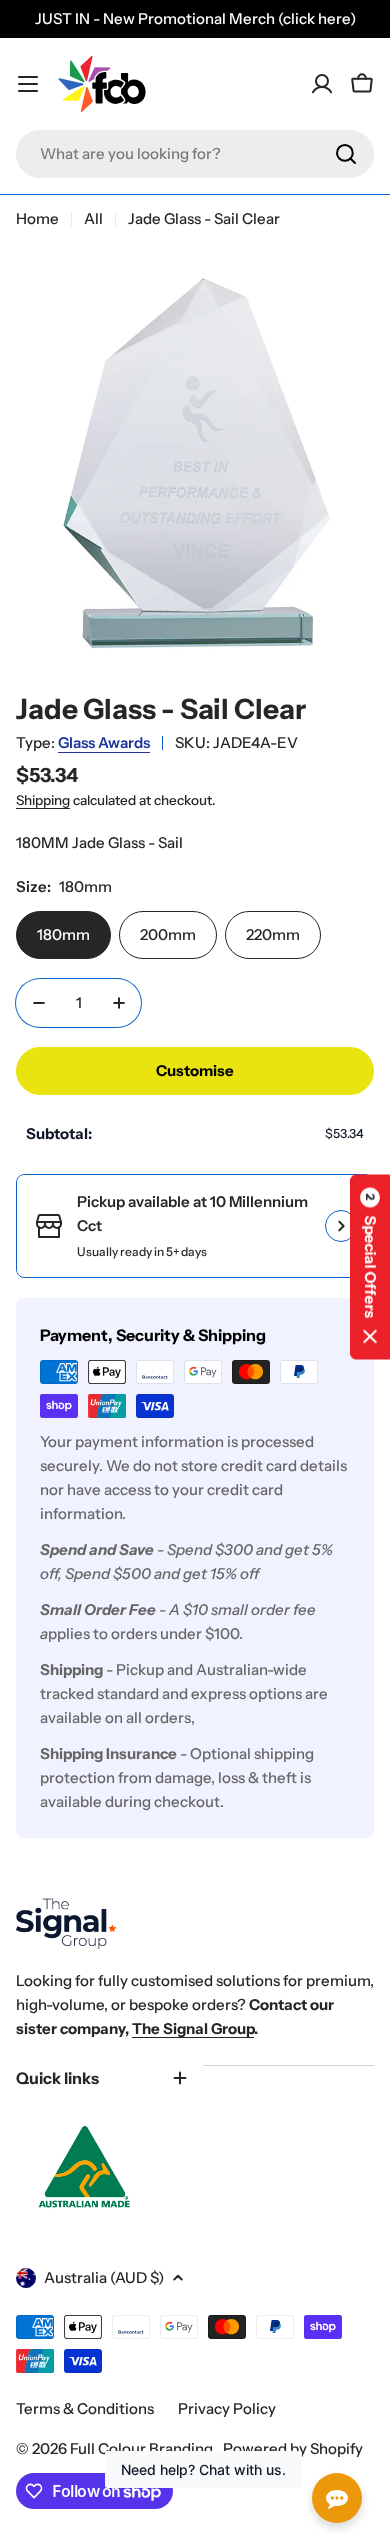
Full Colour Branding (143, 2448)
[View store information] (341, 1226)
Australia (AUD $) (104, 2277)
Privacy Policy (227, 2408)
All (93, 218)
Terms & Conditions (85, 2408)
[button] (370, 1266)
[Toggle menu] (28, 84)
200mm (168, 934)
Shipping (43, 800)
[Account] (322, 84)
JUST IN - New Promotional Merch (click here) (195, 18)
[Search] (346, 154)
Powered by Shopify (293, 2448)
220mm (273, 934)
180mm (63, 934)
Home (37, 218)
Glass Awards (104, 742)
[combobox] (195, 154)
